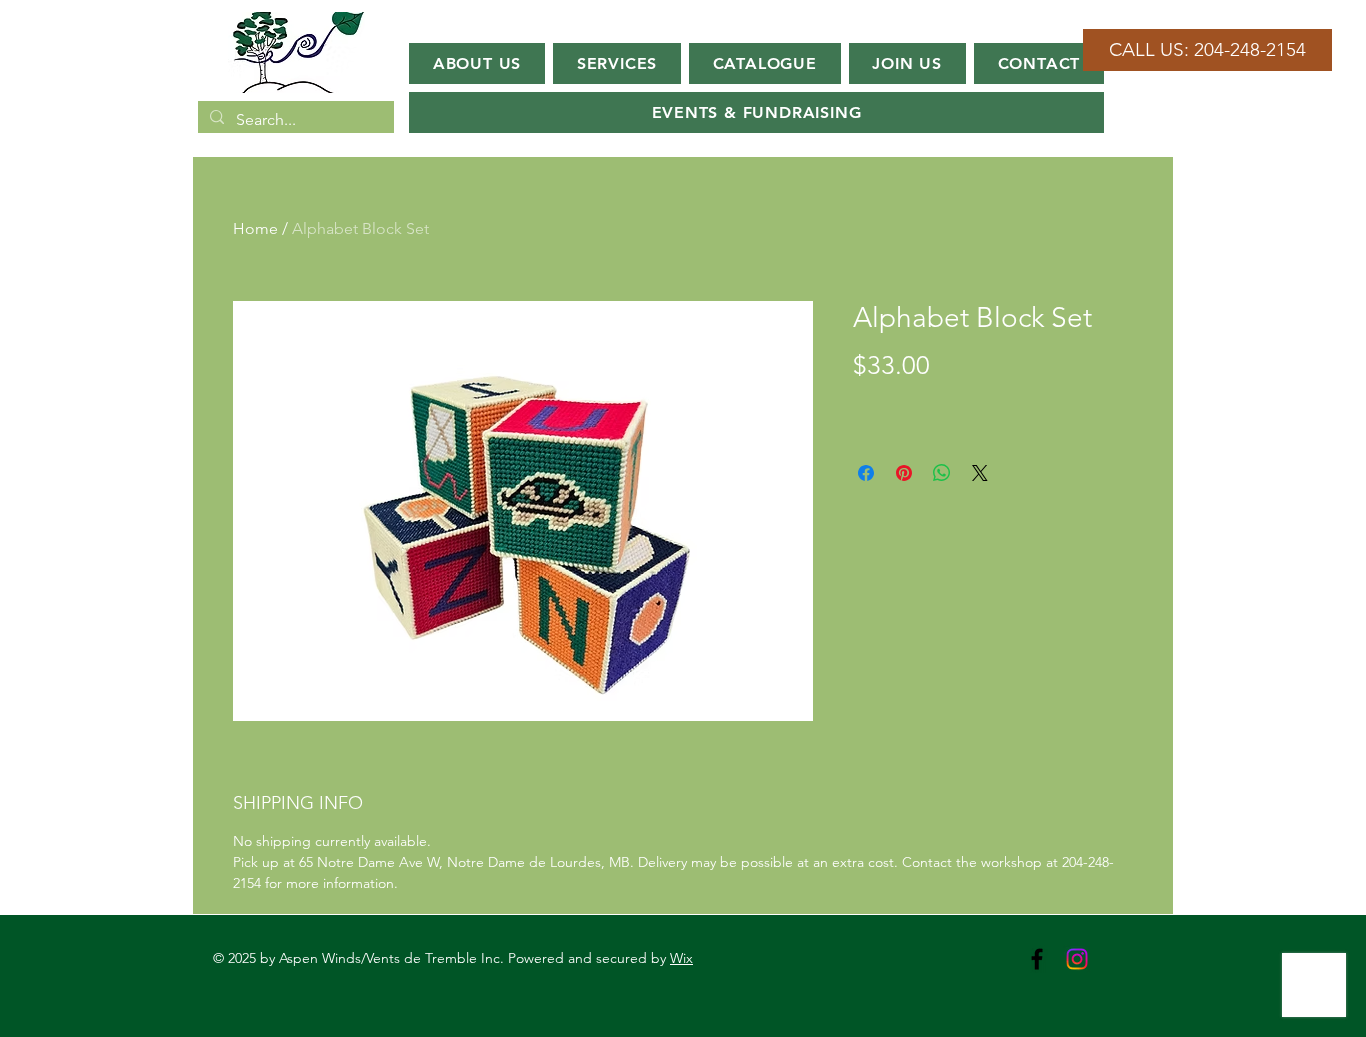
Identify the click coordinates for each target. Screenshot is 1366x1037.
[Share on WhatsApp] (942, 473)
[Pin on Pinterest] (904, 473)
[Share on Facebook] (866, 473)
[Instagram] (1077, 959)
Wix (681, 958)
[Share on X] (980, 473)
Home (255, 228)
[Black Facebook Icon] (1037, 959)
